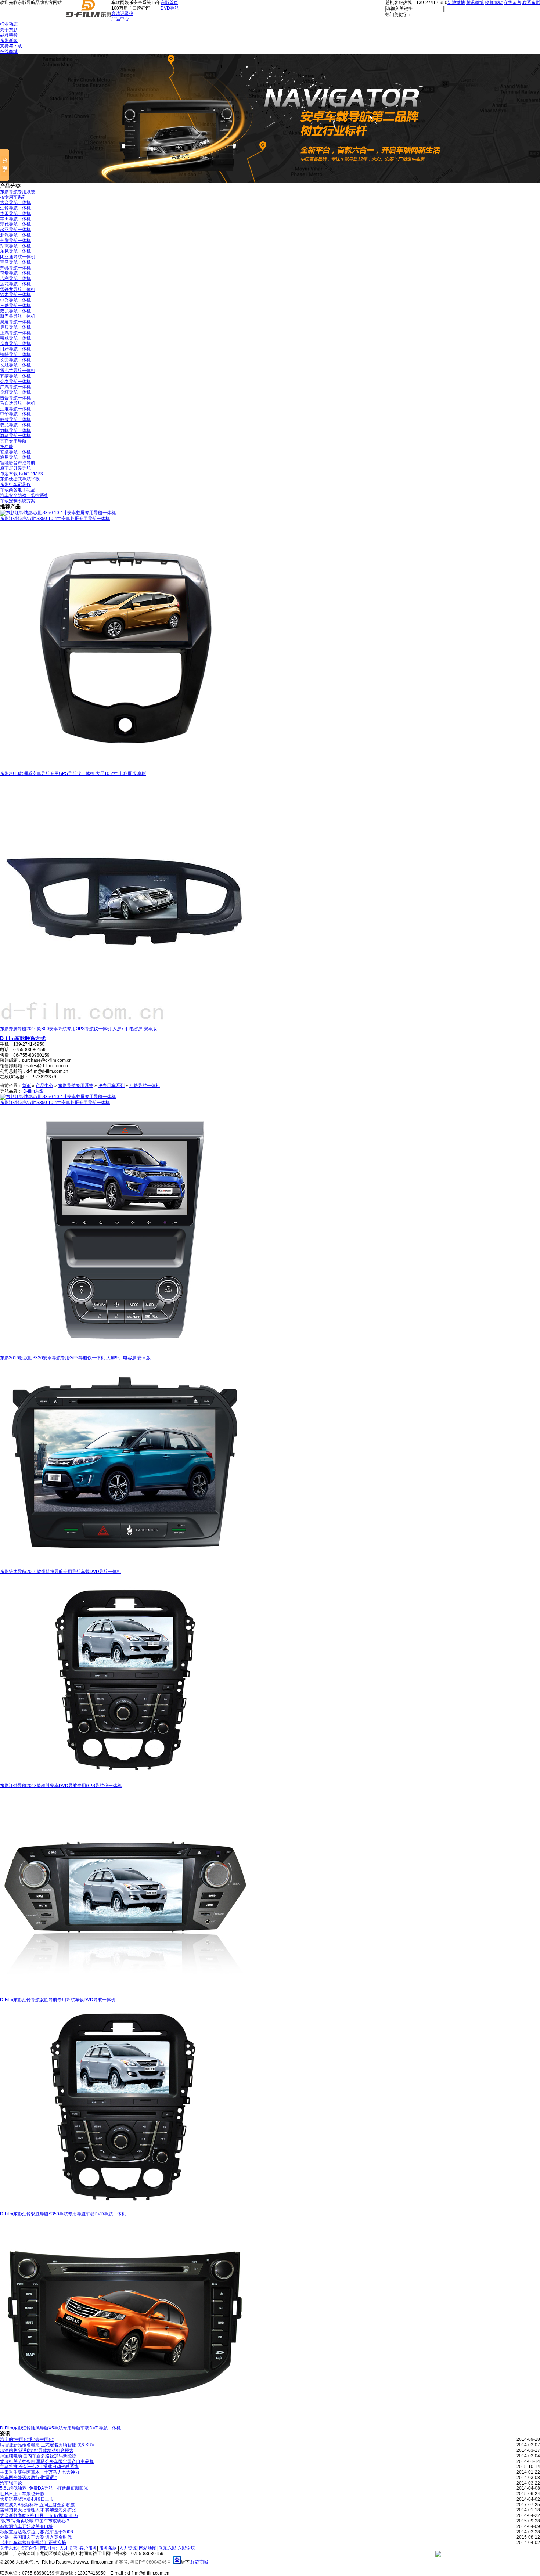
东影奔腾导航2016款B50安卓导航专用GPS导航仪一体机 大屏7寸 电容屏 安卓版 (78, 1029)
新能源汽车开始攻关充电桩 (26, 2526)
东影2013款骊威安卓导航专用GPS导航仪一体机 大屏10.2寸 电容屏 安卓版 (73, 773)
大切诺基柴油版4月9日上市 (27, 2499)
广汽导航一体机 (15, 387)
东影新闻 (9, 40)
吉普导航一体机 (15, 398)
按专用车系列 (13, 197)
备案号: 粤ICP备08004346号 (143, 2562)
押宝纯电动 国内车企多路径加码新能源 (38, 2456)
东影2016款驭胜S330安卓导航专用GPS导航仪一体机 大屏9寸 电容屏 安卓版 (75, 1358)
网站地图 (148, 2548)
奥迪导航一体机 (15, 322)
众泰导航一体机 (15, 343)
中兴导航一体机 (15, 300)
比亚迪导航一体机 (18, 257)
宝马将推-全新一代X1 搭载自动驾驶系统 (39, 2467)
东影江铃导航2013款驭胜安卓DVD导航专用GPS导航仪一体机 (61, 1786)
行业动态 (9, 24)
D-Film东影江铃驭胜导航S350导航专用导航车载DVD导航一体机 (63, 2214)
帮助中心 (48, 2548)
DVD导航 (170, 8)
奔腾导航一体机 (15, 241)
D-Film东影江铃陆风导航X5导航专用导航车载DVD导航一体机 (60, 2428)
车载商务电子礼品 (18, 490)
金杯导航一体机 (15, 392)
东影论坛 (186, 2548)
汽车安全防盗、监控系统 (24, 495)
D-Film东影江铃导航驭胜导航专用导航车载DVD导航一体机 (58, 2000)
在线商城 (9, 51)
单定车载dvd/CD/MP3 (21, 474)
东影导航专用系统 (18, 192)
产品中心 (120, 19)
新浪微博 (456, 3)
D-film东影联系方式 (23, 1038)
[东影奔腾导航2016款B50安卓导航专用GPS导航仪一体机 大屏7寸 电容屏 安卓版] (125, 1025)
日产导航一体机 (15, 349)
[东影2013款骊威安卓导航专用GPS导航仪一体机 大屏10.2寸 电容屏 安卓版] (125, 769)
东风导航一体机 (15, 251)
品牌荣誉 (9, 35)
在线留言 (512, 3)
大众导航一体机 (15, 202)
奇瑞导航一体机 (15, 273)
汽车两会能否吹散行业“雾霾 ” (28, 2478)
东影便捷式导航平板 (20, 479)
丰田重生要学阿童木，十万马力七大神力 (40, 2472)
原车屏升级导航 (15, 468)
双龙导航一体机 (15, 311)
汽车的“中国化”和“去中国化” (27, 2439)
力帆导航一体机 (15, 430)
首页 (26, 1086)
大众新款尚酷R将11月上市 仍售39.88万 (39, 2515)
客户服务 (88, 2548)
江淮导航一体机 (15, 409)
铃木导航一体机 (15, 295)
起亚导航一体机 (15, 230)
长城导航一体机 (15, 365)
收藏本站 (494, 3)
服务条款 (109, 2548)
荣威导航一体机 (15, 338)
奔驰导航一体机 (15, 268)
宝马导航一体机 (15, 262)
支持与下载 (11, 46)
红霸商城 (199, 2562)
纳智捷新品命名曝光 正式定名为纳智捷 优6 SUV (47, 2445)
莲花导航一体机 (15, 284)
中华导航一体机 (15, 414)
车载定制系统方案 (18, 501)
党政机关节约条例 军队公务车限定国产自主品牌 (47, 2461)
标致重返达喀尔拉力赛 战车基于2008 (37, 2532)
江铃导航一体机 (15, 208)
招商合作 (29, 2548)
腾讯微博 (475, 3)
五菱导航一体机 (15, 376)
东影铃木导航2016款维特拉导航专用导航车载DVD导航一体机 (61, 1572)
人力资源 (128, 2548)
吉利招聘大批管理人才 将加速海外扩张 (38, 2510)
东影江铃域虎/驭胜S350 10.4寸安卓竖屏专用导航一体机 (55, 519)
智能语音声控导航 (18, 463)
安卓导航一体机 (15, 452)
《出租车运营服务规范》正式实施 (33, 2543)
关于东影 (9, 30)
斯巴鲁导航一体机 (18, 316)
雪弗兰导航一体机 (18, 371)
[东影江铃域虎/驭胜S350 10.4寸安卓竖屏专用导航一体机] (58, 513)
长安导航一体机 (15, 360)
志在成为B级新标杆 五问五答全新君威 (37, 2505)
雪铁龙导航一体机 (18, 289)
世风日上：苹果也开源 (22, 2494)
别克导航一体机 (15, 246)
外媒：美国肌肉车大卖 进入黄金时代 (36, 2537)
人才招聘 (68, 2548)
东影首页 (169, 3)
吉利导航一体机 (15, 278)
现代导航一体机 (15, 224)
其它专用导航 (13, 441)
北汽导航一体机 (15, 235)
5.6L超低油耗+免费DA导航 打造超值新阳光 (44, 2488)
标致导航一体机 (15, 419)
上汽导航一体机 (15, 333)
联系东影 (531, 3)
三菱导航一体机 (15, 306)
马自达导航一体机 (18, 403)
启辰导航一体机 (15, 327)
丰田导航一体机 (15, 219)
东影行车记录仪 (15, 484)
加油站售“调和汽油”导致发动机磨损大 (37, 2450)
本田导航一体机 (15, 213)
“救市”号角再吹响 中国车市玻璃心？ (35, 2521)
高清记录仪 (122, 14)
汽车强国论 (11, 2483)
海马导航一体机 (15, 436)
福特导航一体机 (15, 354)
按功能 (7, 447)
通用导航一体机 (15, 457)
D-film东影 (33, 1091)
